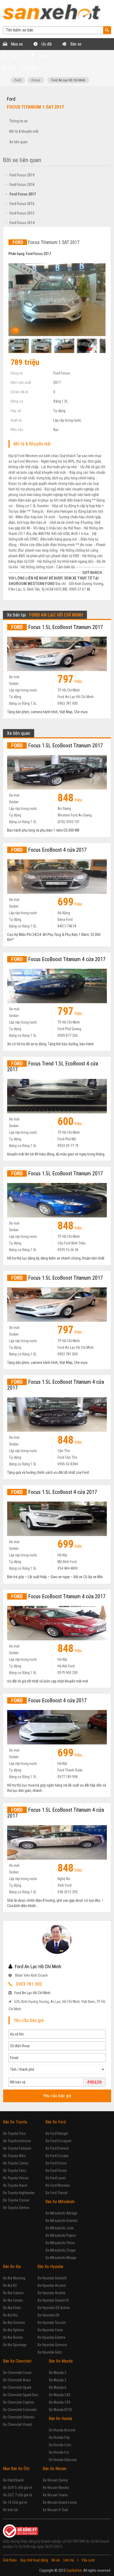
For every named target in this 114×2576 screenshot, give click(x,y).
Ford (18, 80)
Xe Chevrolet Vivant (17, 2425)
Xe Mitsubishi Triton (60, 2243)
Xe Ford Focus (56, 2163)
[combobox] (57, 2069)
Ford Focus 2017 (21, 194)
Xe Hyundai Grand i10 (53, 2300)
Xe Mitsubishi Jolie (60, 2228)
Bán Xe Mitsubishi (60, 2202)
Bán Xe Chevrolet (17, 2361)
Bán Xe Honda (60, 2419)
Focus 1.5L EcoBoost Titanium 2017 (57, 627)
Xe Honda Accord (62, 2430)
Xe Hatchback (13, 2480)
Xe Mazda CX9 (60, 2402)
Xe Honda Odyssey (63, 2460)
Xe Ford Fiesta (56, 2171)
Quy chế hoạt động (34, 2560)
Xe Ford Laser (56, 2178)
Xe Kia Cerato (13, 2300)
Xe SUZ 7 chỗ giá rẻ (17, 2495)
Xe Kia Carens (13, 2293)
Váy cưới (88, 2560)
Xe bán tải (10, 2510)
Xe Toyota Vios (14, 2133)
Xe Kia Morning (14, 2278)
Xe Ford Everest (57, 2148)
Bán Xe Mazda (61, 2361)
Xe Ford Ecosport (58, 2141)
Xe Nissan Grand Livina (60, 2502)
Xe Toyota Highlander (19, 2193)
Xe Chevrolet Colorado (20, 2410)
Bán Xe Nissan (54, 2469)
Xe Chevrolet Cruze (17, 2373)
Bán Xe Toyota (15, 2122)
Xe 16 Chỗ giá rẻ (15, 2502)
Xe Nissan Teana (55, 2495)
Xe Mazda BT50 (60, 2410)
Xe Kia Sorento (14, 2323)
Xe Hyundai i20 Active (54, 2308)
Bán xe (75, 44)
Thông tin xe (18, 121)
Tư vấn (44, 56)
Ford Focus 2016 (20, 204)
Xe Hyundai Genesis (52, 2345)
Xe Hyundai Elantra (51, 2337)
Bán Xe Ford (56, 2122)
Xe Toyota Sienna (16, 2208)
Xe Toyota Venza (16, 2178)
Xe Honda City (59, 2437)
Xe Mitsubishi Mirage (61, 2258)
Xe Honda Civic (60, 2445)
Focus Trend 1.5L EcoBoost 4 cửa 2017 (53, 1066)
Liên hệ (69, 2560)
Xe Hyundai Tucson (52, 2323)
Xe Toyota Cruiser (16, 2200)
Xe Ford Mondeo (58, 2185)
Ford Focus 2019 (20, 175)
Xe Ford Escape (57, 2156)
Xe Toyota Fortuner (17, 2148)
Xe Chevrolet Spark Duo (21, 2395)
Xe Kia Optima (13, 2330)
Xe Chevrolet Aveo (17, 2380)
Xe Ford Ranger (57, 2133)
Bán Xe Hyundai (50, 2267)
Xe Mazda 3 (58, 2380)
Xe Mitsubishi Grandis (62, 2221)
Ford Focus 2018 (20, 185)
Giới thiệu (10, 2560)
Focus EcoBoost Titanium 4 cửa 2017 (58, 959)
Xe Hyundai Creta (50, 2330)
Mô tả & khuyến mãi (24, 131)
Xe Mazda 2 (58, 2373)
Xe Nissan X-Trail (55, 2510)
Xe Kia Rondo (13, 2337)
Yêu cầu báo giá (57, 2096)
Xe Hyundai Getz (50, 2352)
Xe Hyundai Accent (52, 2285)
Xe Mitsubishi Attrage (61, 2213)
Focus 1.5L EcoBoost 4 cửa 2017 (54, 1492)
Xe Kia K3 (10, 2285)
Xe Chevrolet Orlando (19, 2417)
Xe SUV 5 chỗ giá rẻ (17, 2488)
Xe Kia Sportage (15, 2345)
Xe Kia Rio (10, 2315)
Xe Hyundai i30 (48, 2315)
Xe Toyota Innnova (17, 2141)
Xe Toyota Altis (14, 2156)
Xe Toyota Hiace (15, 2185)
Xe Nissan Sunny (55, 2480)
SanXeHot (74, 2570)
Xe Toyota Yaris (15, 2171)
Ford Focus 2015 (20, 213)
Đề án (56, 2560)
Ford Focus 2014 (20, 223)
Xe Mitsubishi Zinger (61, 2250)
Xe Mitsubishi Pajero (61, 2235)
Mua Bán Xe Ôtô (16, 2469)
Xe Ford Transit (56, 2193)
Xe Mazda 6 (58, 2387)
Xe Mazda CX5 (60, 2395)
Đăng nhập (29, 68)
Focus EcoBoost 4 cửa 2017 (49, 850)
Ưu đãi (46, 44)
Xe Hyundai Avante (51, 2293)
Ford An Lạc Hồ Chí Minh (68, 80)
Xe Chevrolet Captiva (18, 2402)
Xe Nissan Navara (56, 2488)
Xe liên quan (18, 142)
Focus (36, 80)
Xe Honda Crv (59, 2452)
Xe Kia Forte (12, 2308)
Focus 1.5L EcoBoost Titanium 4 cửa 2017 (56, 1385)
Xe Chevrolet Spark (17, 2387)
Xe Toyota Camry (16, 2163)
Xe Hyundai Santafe (52, 2278)
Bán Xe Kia (12, 2267)
